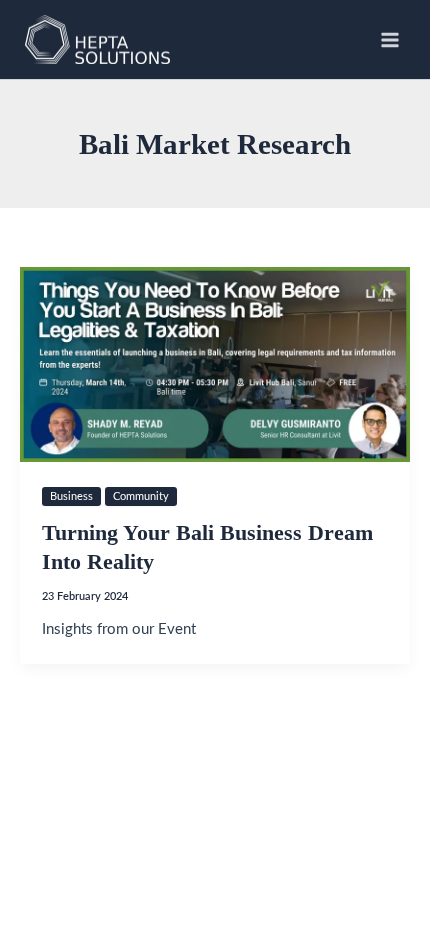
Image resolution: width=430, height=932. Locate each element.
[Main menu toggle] (390, 39)
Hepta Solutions (266, 39)
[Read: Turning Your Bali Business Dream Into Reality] (215, 364)
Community (141, 496)
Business (71, 496)
